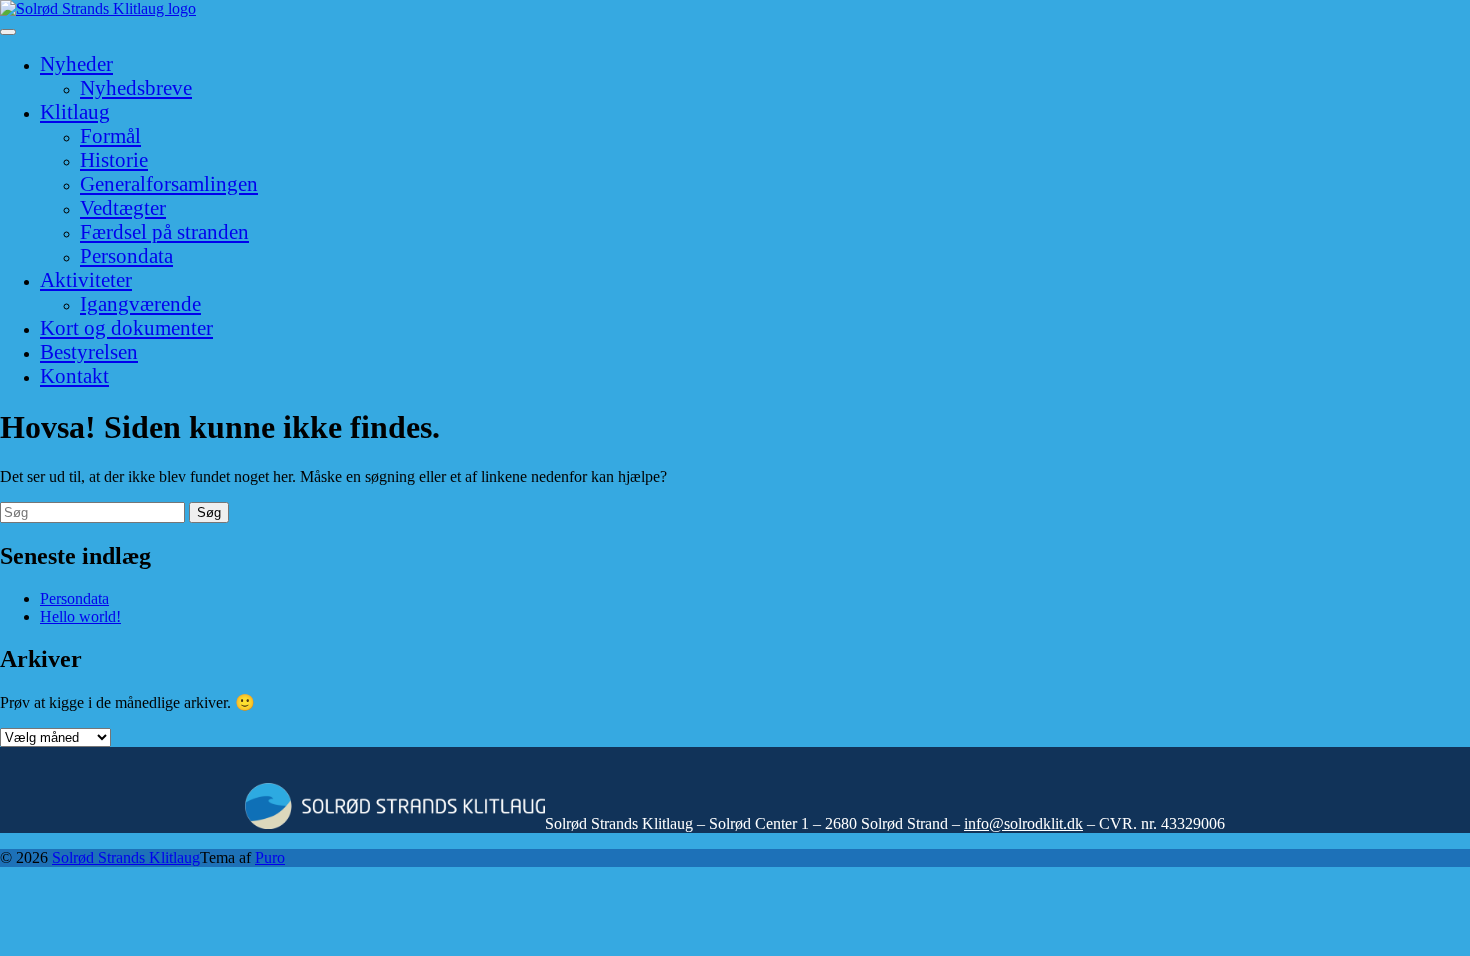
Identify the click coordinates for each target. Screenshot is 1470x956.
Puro (270, 857)
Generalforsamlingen (169, 183)
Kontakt (74, 375)
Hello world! (80, 616)
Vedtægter (123, 207)
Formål (110, 135)
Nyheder (76, 63)
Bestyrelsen (89, 351)
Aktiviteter (86, 279)
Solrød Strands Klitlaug (126, 857)
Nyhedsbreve (136, 87)
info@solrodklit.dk (1023, 823)
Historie (114, 159)
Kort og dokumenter (126, 327)
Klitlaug (75, 111)
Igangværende (140, 303)
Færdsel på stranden (164, 231)
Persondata (126, 255)
